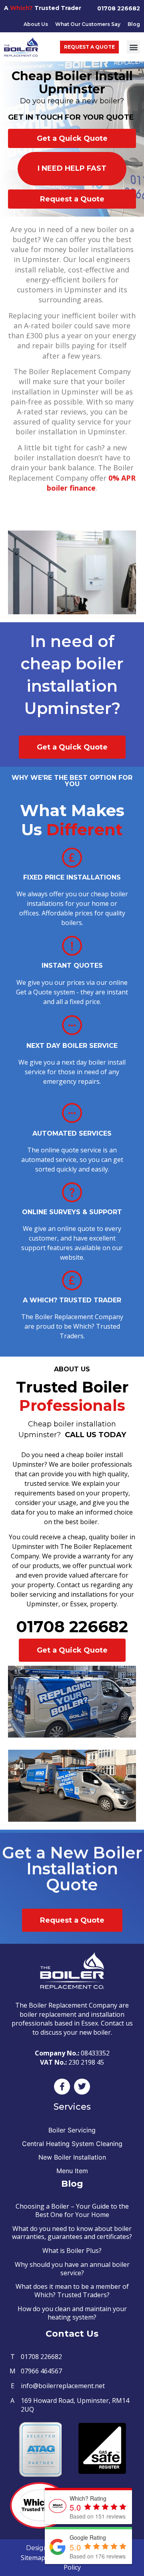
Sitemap (33, 2558)
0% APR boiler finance (91, 483)
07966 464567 (41, 2371)
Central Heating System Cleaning (72, 2144)
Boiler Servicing (72, 2130)
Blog (134, 24)
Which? (21, 8)
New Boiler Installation (72, 2157)
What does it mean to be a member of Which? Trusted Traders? (72, 2291)
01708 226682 (119, 8)
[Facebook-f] (62, 2087)
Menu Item (72, 2171)
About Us (36, 24)
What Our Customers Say (88, 24)
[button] (133, 47)
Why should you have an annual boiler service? (72, 2269)
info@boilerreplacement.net (63, 2386)
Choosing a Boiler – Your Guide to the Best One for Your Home (72, 2210)
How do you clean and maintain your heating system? (72, 2313)
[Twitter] (82, 2087)
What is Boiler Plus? (72, 2251)
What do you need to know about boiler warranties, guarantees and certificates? (72, 2233)
